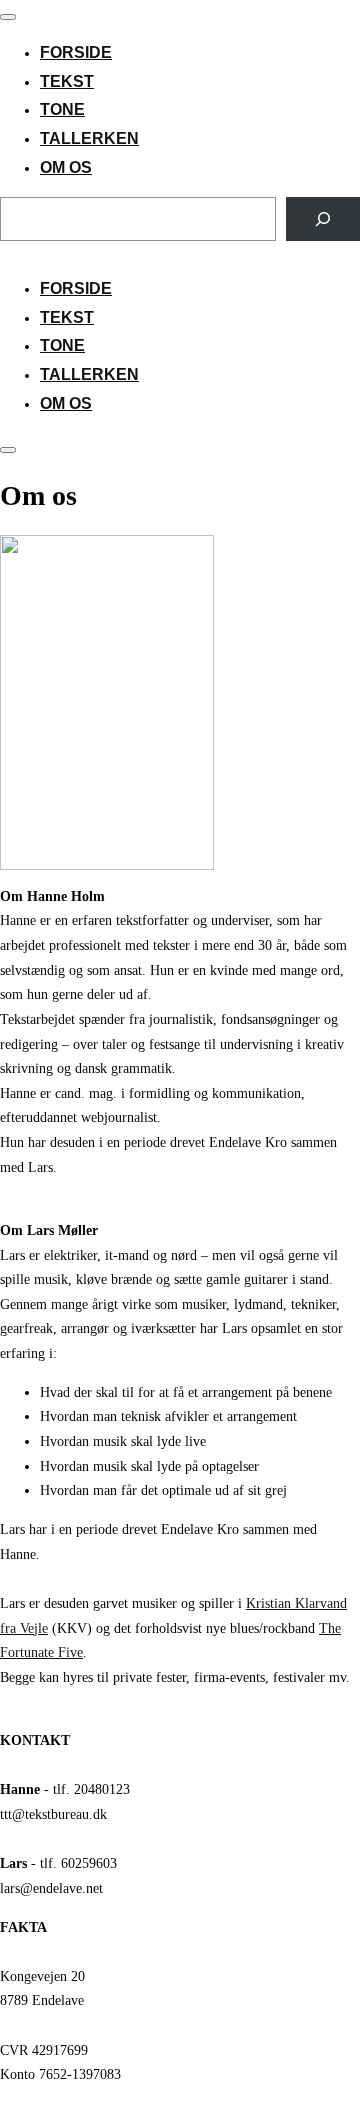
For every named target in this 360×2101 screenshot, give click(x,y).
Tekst (67, 81)
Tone (62, 109)
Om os (66, 167)
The (330, 1628)
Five (68, 1652)
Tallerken (89, 138)
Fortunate (27, 1652)
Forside (76, 52)
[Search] (323, 219)
